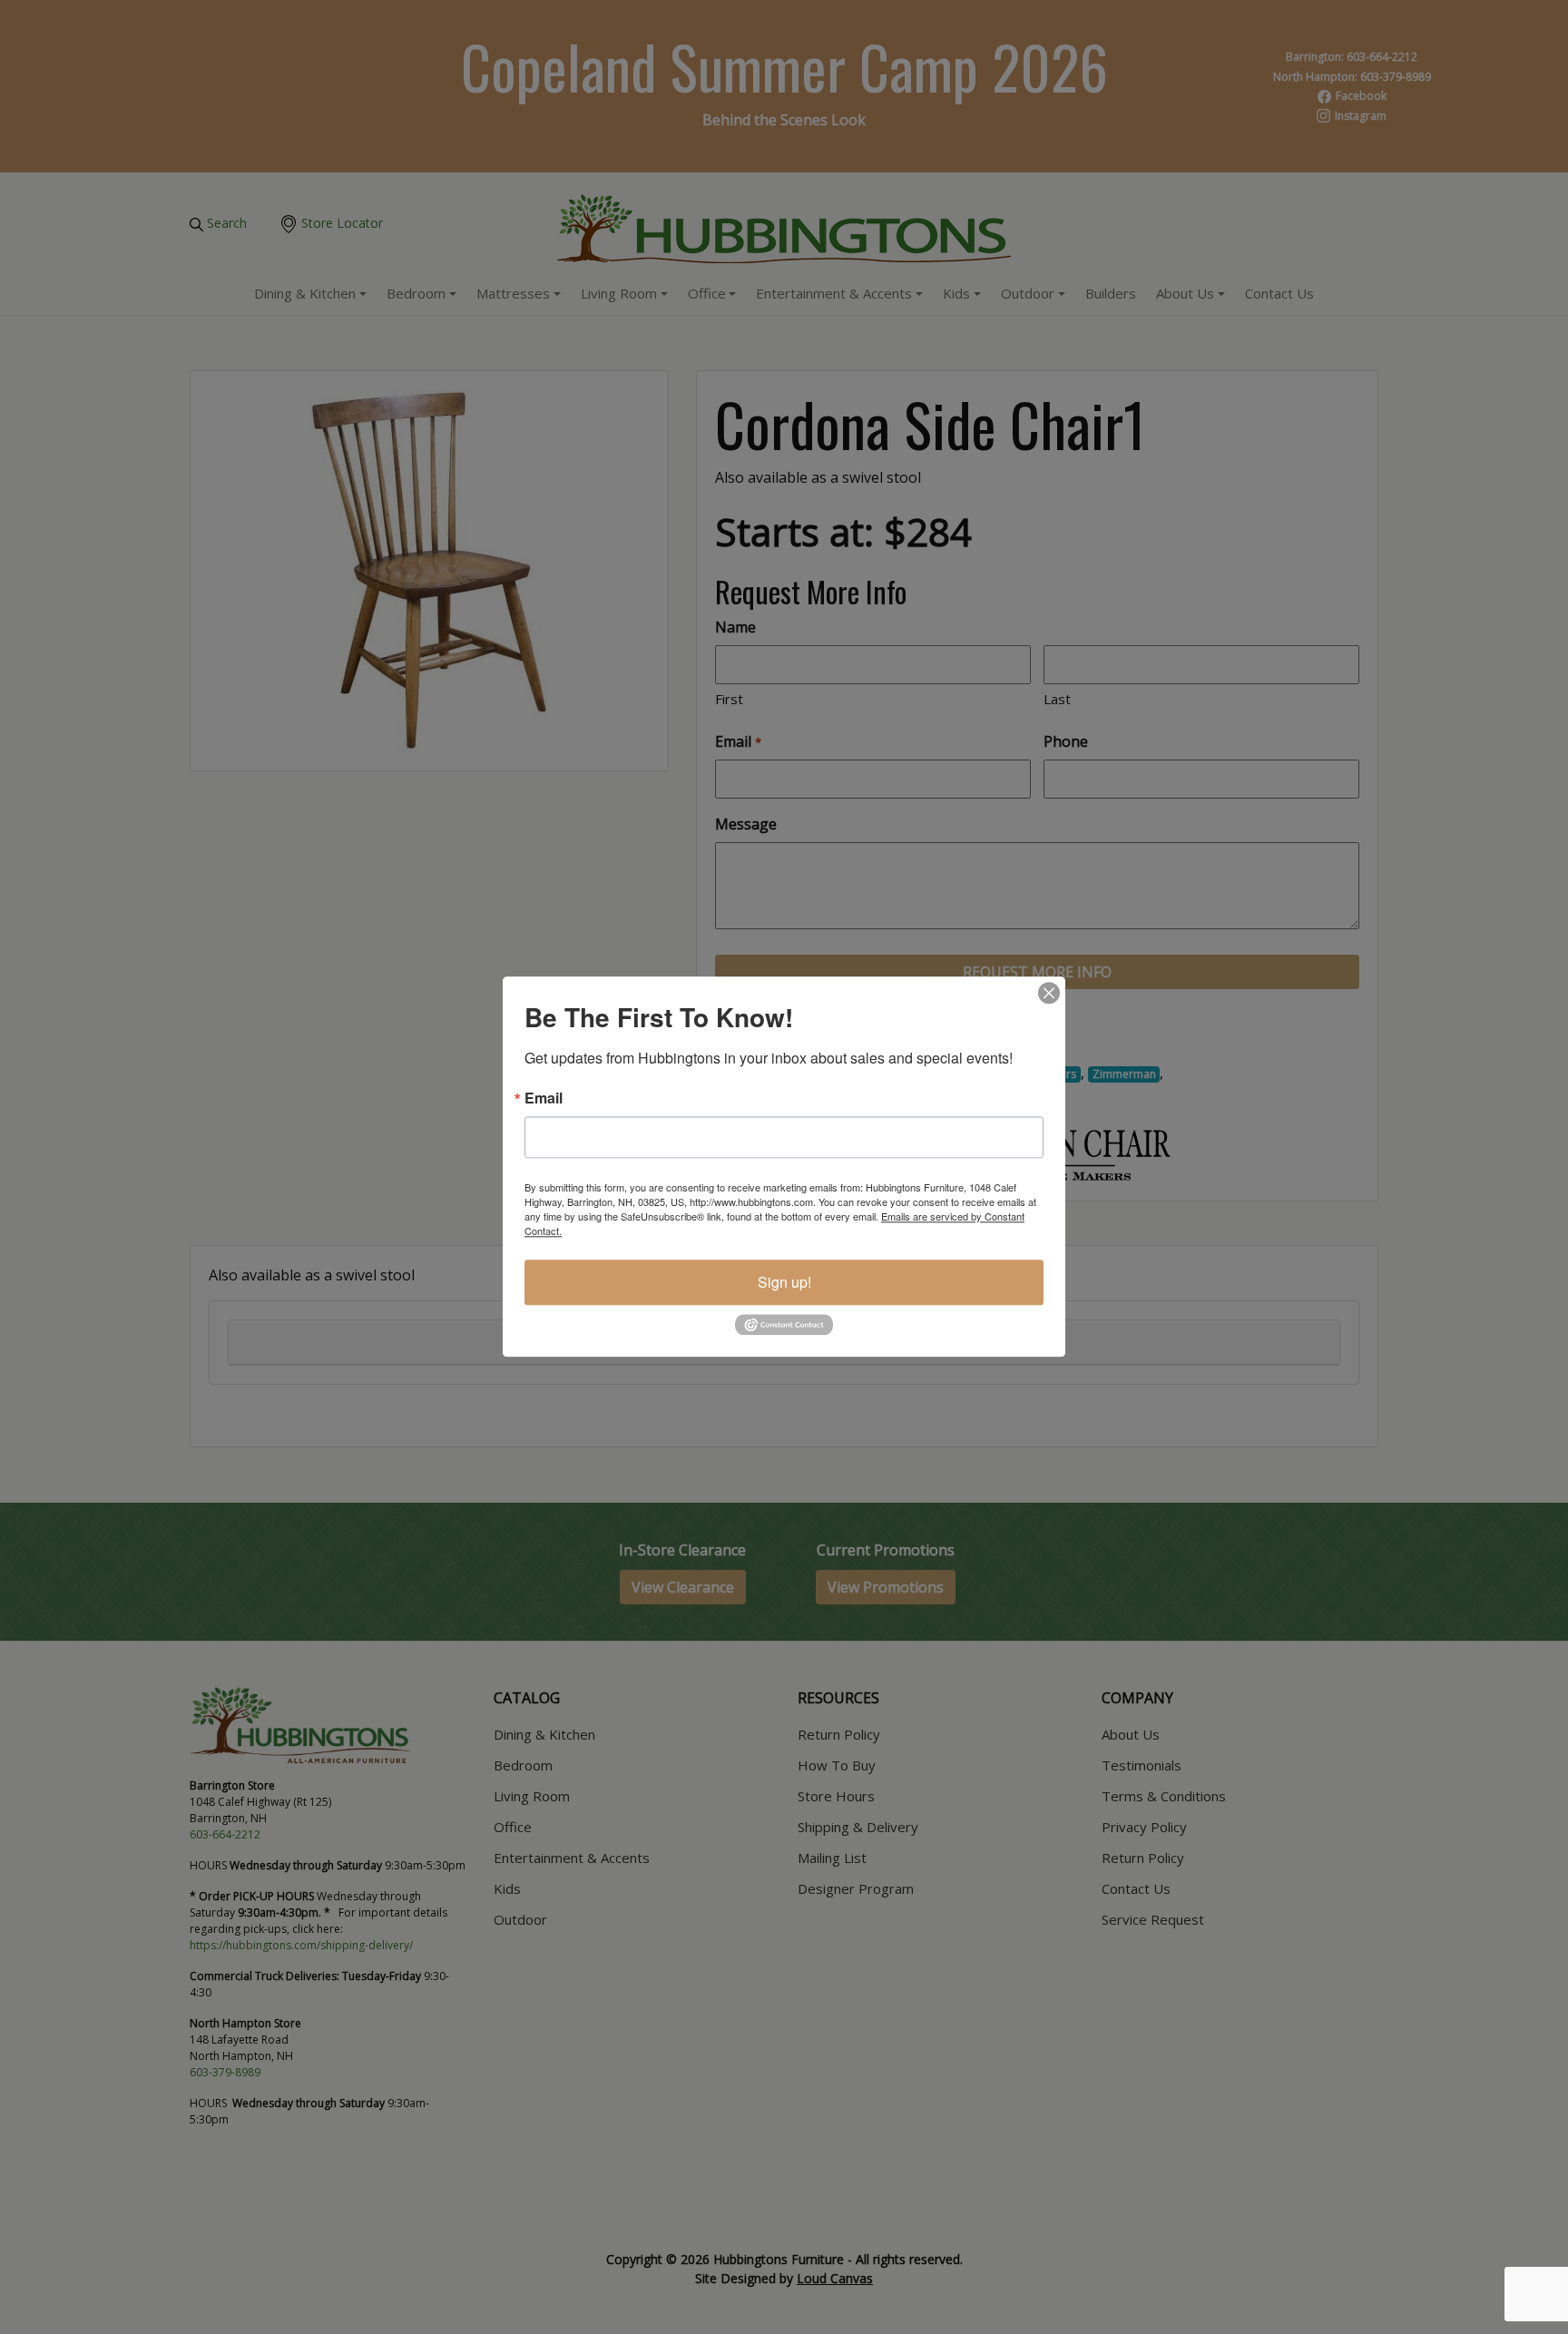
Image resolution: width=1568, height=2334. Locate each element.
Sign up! (784, 1282)
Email (544, 1098)
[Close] (1049, 993)
